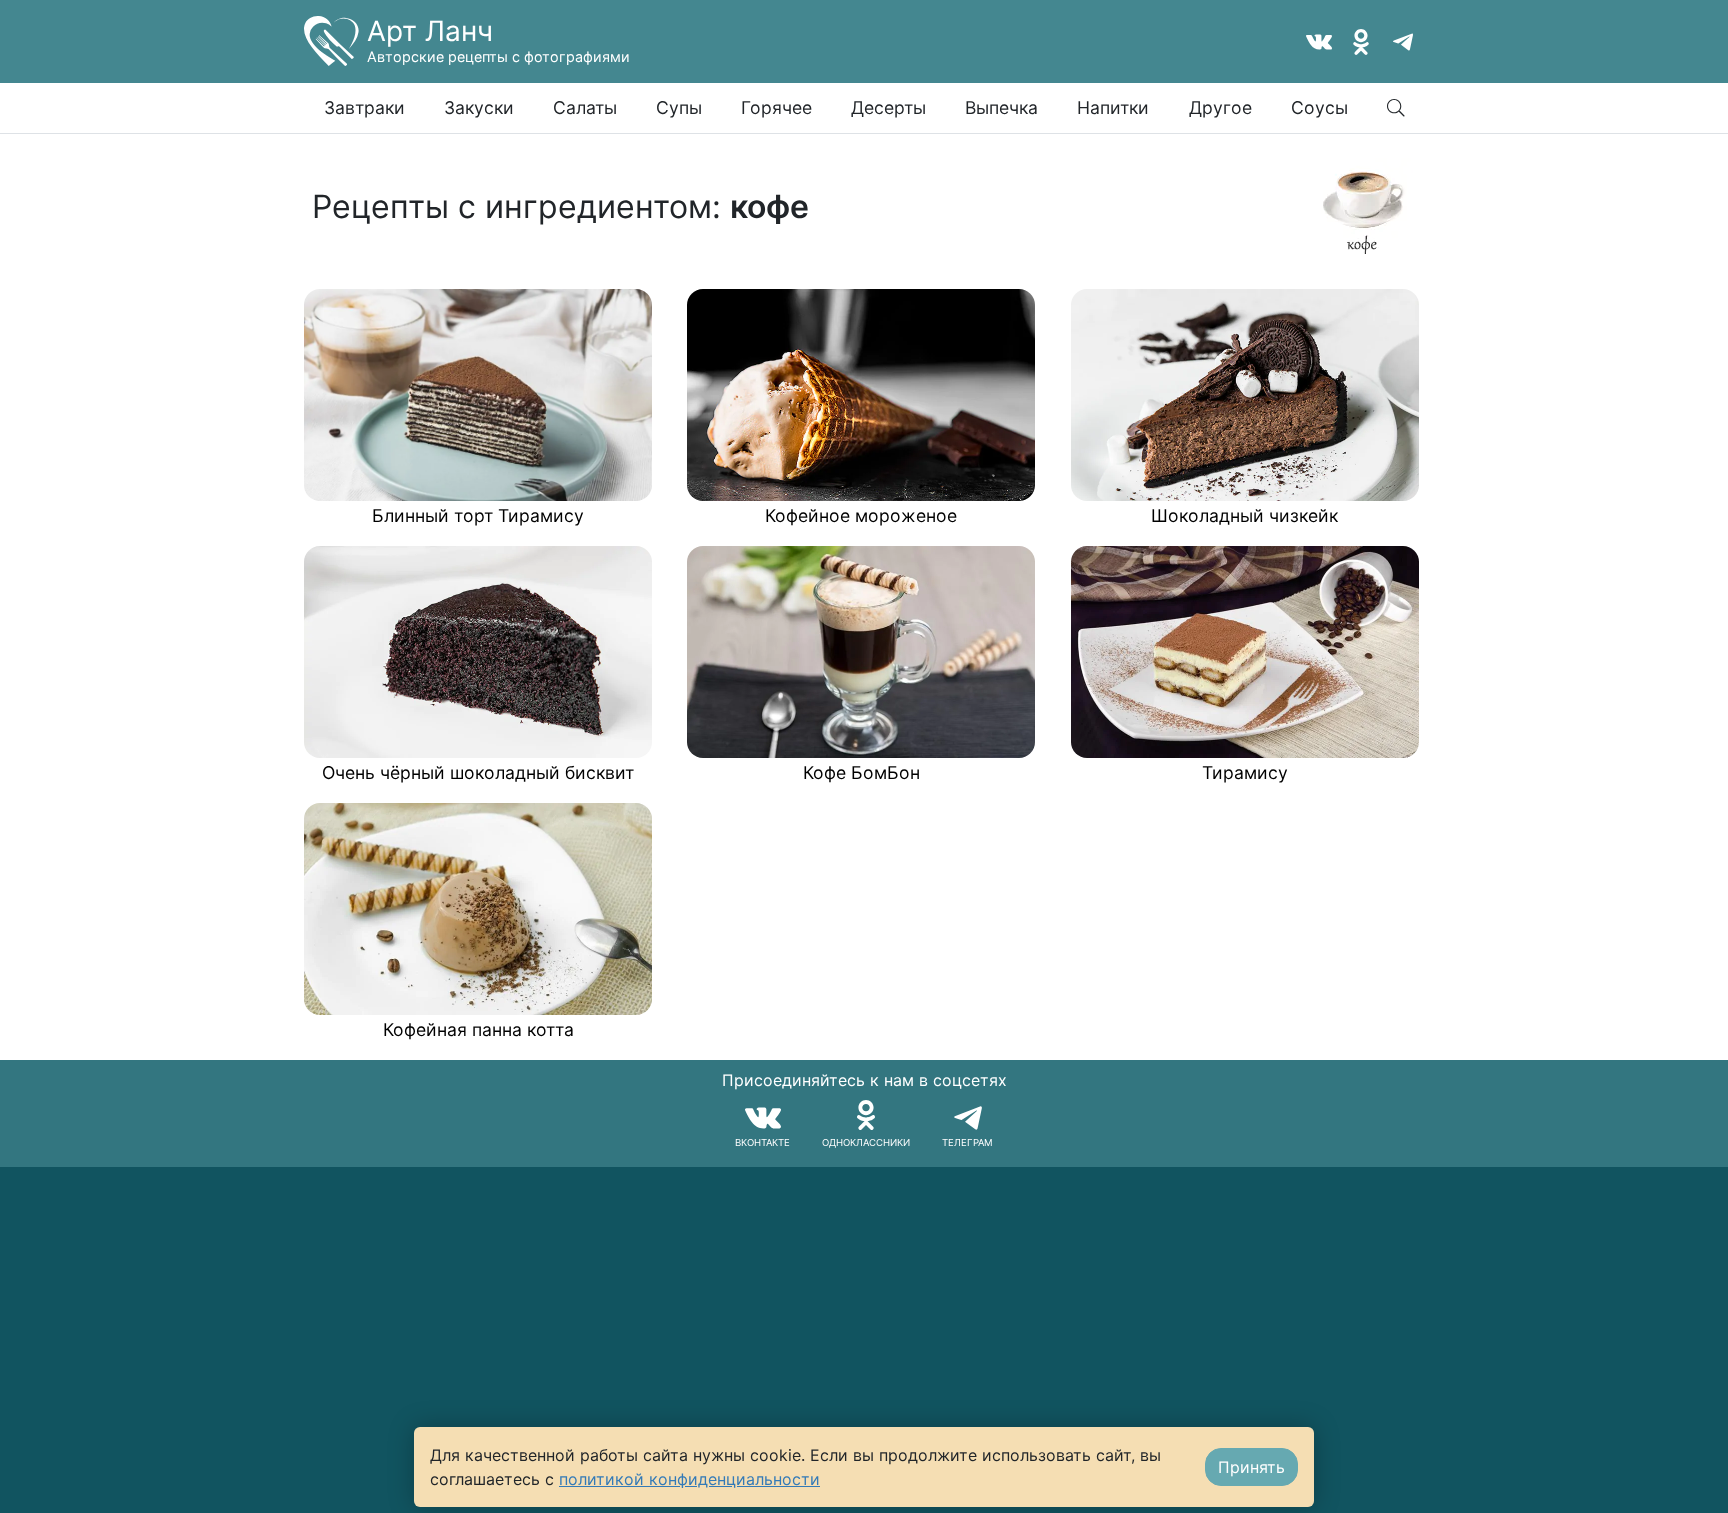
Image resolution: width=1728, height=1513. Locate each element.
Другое (1220, 107)
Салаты (585, 107)
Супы (679, 107)
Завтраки (364, 107)
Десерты (888, 107)
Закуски (479, 107)
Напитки (1113, 107)
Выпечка (1001, 107)
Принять (1251, 1467)
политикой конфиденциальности (689, 1479)
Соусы (1319, 107)
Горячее (776, 107)
